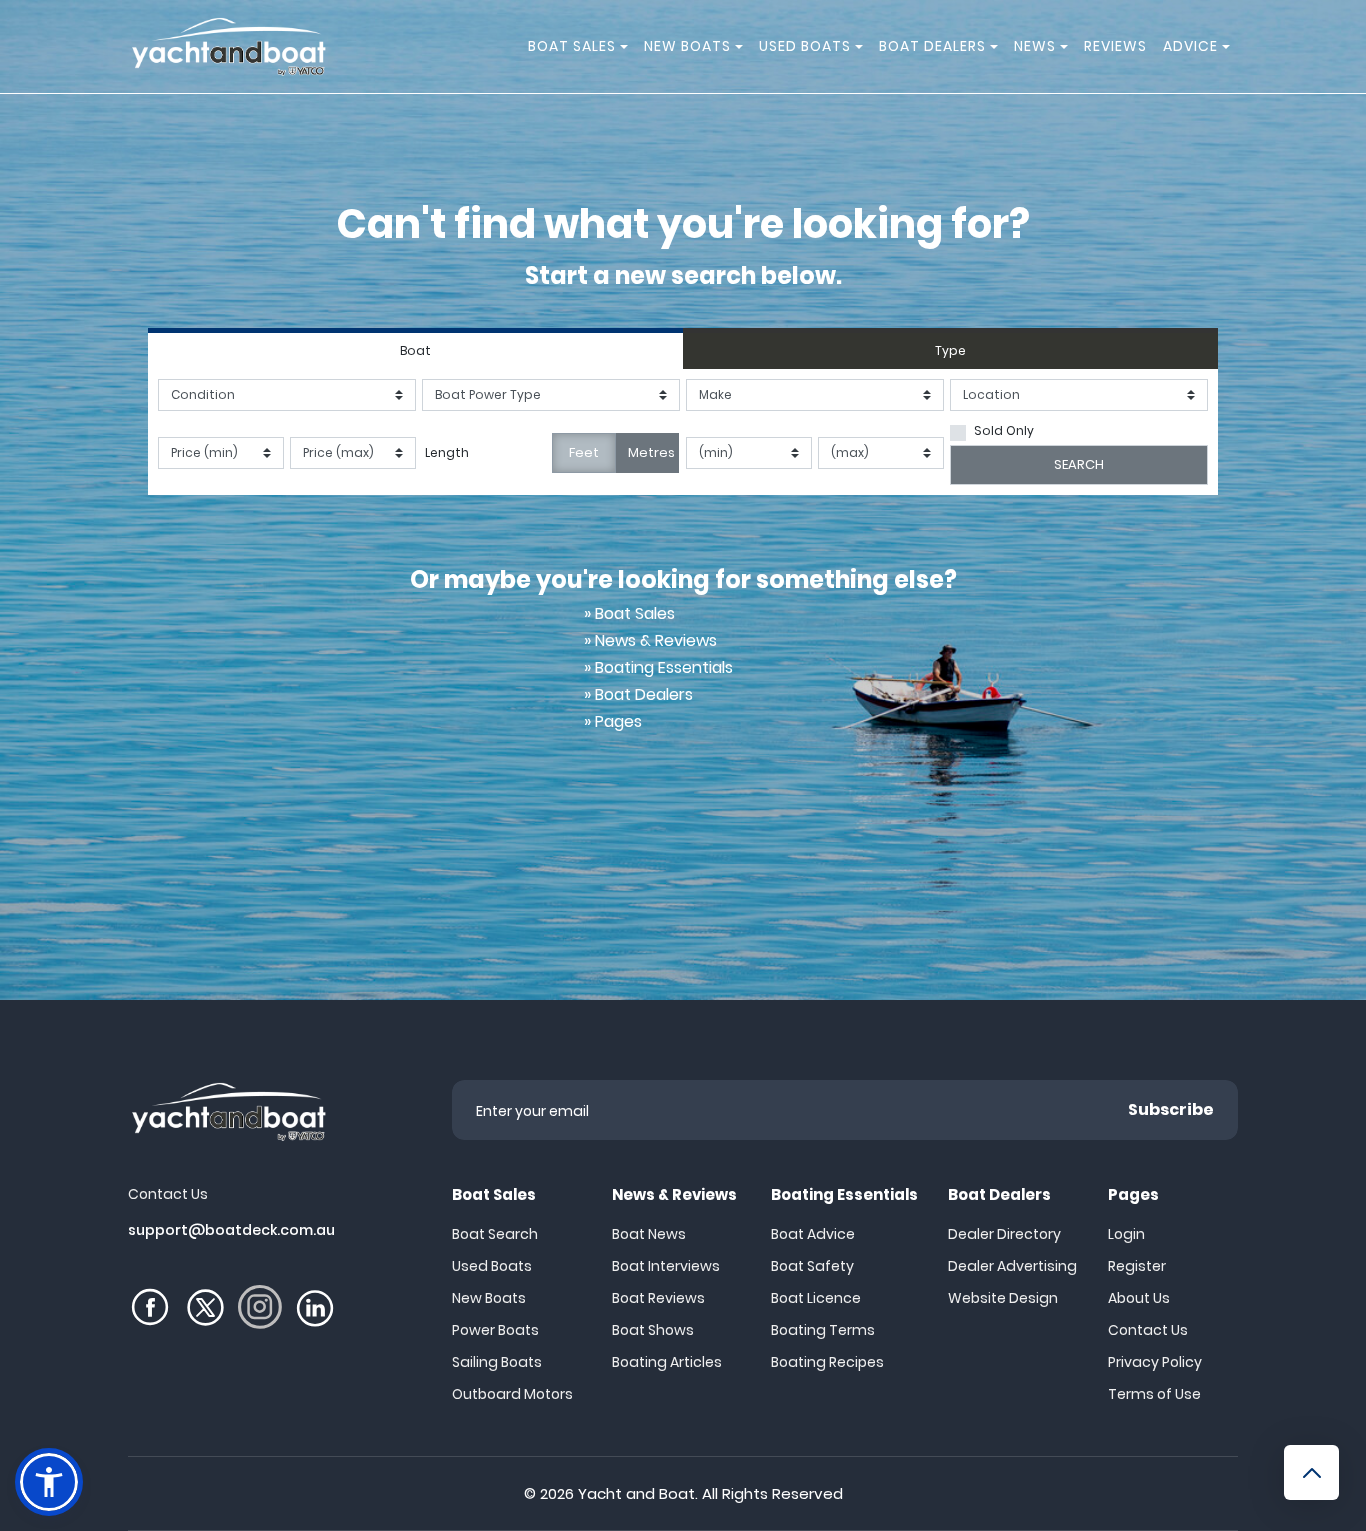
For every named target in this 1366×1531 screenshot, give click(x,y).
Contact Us (1148, 1330)
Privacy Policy (1155, 1362)
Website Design (1003, 1298)
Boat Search (495, 1234)
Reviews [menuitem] (1115, 46)
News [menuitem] (1035, 46)
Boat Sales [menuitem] (572, 46)
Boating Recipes (827, 1362)
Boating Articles (667, 1362)
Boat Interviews (666, 1266)
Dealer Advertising (1012, 1266)
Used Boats (492, 1266)
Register (1137, 1266)
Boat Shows (653, 1330)
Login (1126, 1234)
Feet (584, 452)
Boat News (649, 1234)
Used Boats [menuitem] (805, 46)
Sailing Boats (497, 1362)
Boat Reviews (658, 1298)
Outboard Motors (512, 1394)
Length (447, 452)
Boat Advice (813, 1234)
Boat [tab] (415, 350)
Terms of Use (1154, 1394)
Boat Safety (812, 1266)
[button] (49, 1482)
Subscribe (1171, 1109)
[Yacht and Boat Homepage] (228, 46)
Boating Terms (823, 1330)
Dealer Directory (1004, 1234)
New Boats (489, 1298)
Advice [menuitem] (1190, 46)
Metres (651, 452)
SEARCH (1079, 464)
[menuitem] (627, 46)
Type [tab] (950, 350)
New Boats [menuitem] (687, 46)
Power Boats (495, 1330)
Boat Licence (816, 1298)
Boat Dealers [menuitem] (932, 46)
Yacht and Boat (636, 1493)
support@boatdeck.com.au (231, 1230)
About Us (1139, 1298)
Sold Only (1004, 430)
